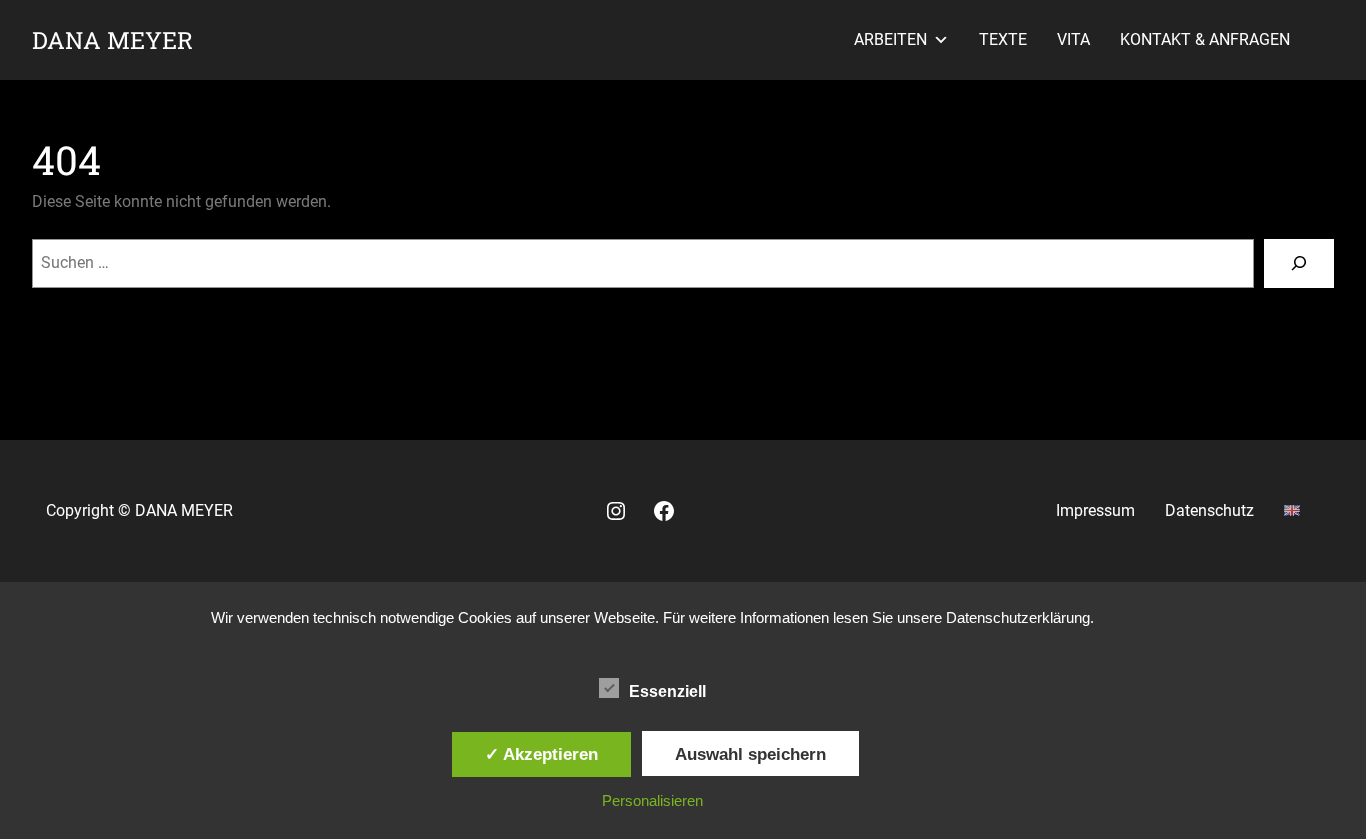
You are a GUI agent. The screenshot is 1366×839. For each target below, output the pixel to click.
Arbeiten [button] (890, 39)
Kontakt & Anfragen (1205, 39)
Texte (1003, 39)
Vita (1073, 39)
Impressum (1095, 510)
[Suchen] (1299, 263)
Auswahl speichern (750, 754)
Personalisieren (652, 800)
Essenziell (667, 691)
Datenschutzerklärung (1018, 617)
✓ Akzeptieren (541, 754)
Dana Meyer (112, 39)
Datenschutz (1209, 510)
